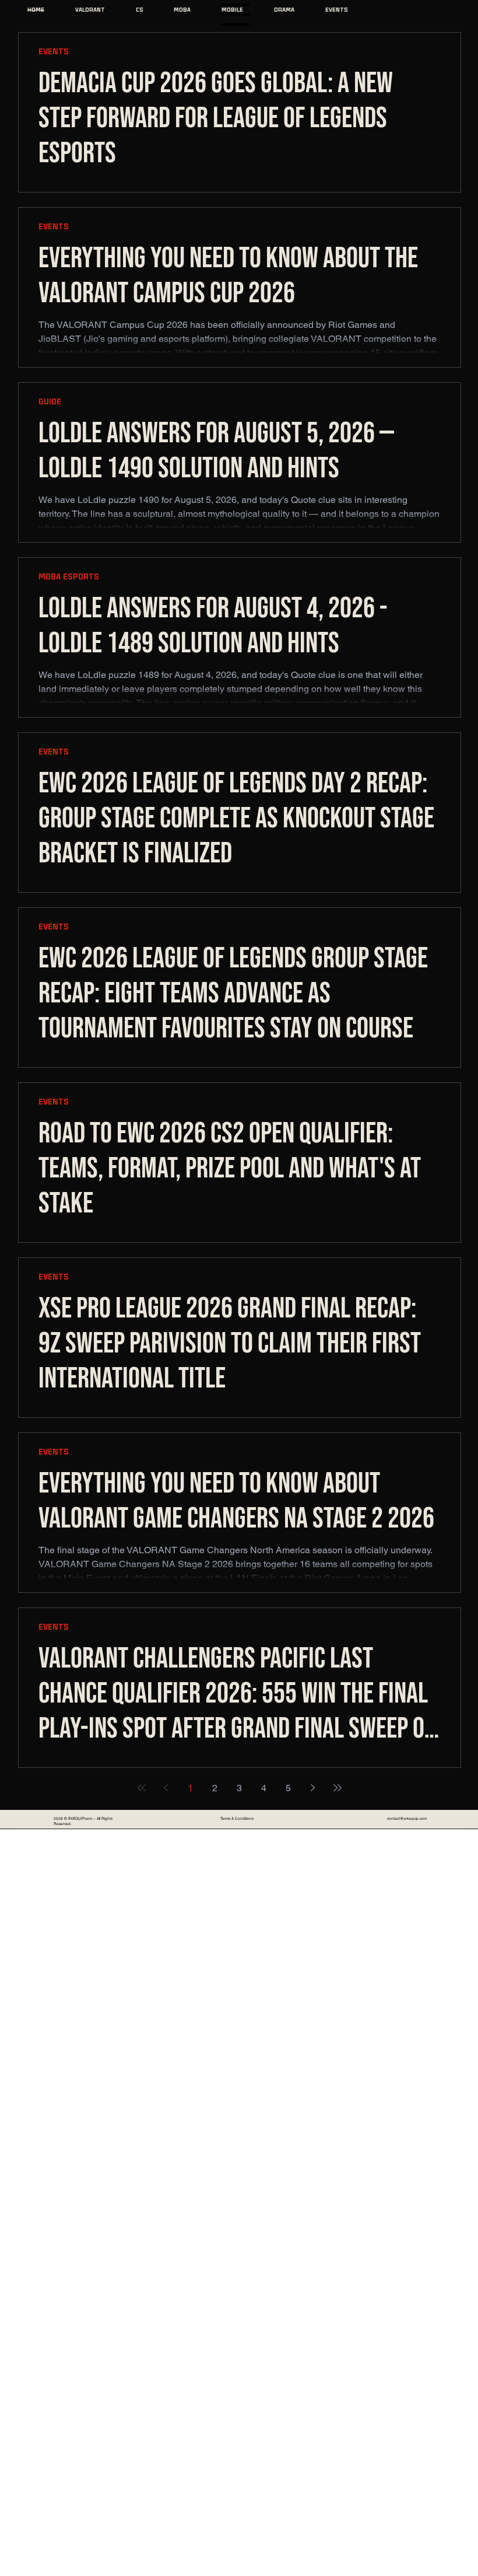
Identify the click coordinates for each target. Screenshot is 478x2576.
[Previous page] (166, 1788)
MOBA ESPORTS (69, 577)
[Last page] (338, 1788)
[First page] (142, 1788)
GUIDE (50, 402)
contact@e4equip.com (407, 1818)
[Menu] (236, 15)
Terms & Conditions (237, 1818)
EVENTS (54, 52)
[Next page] (313, 1788)
